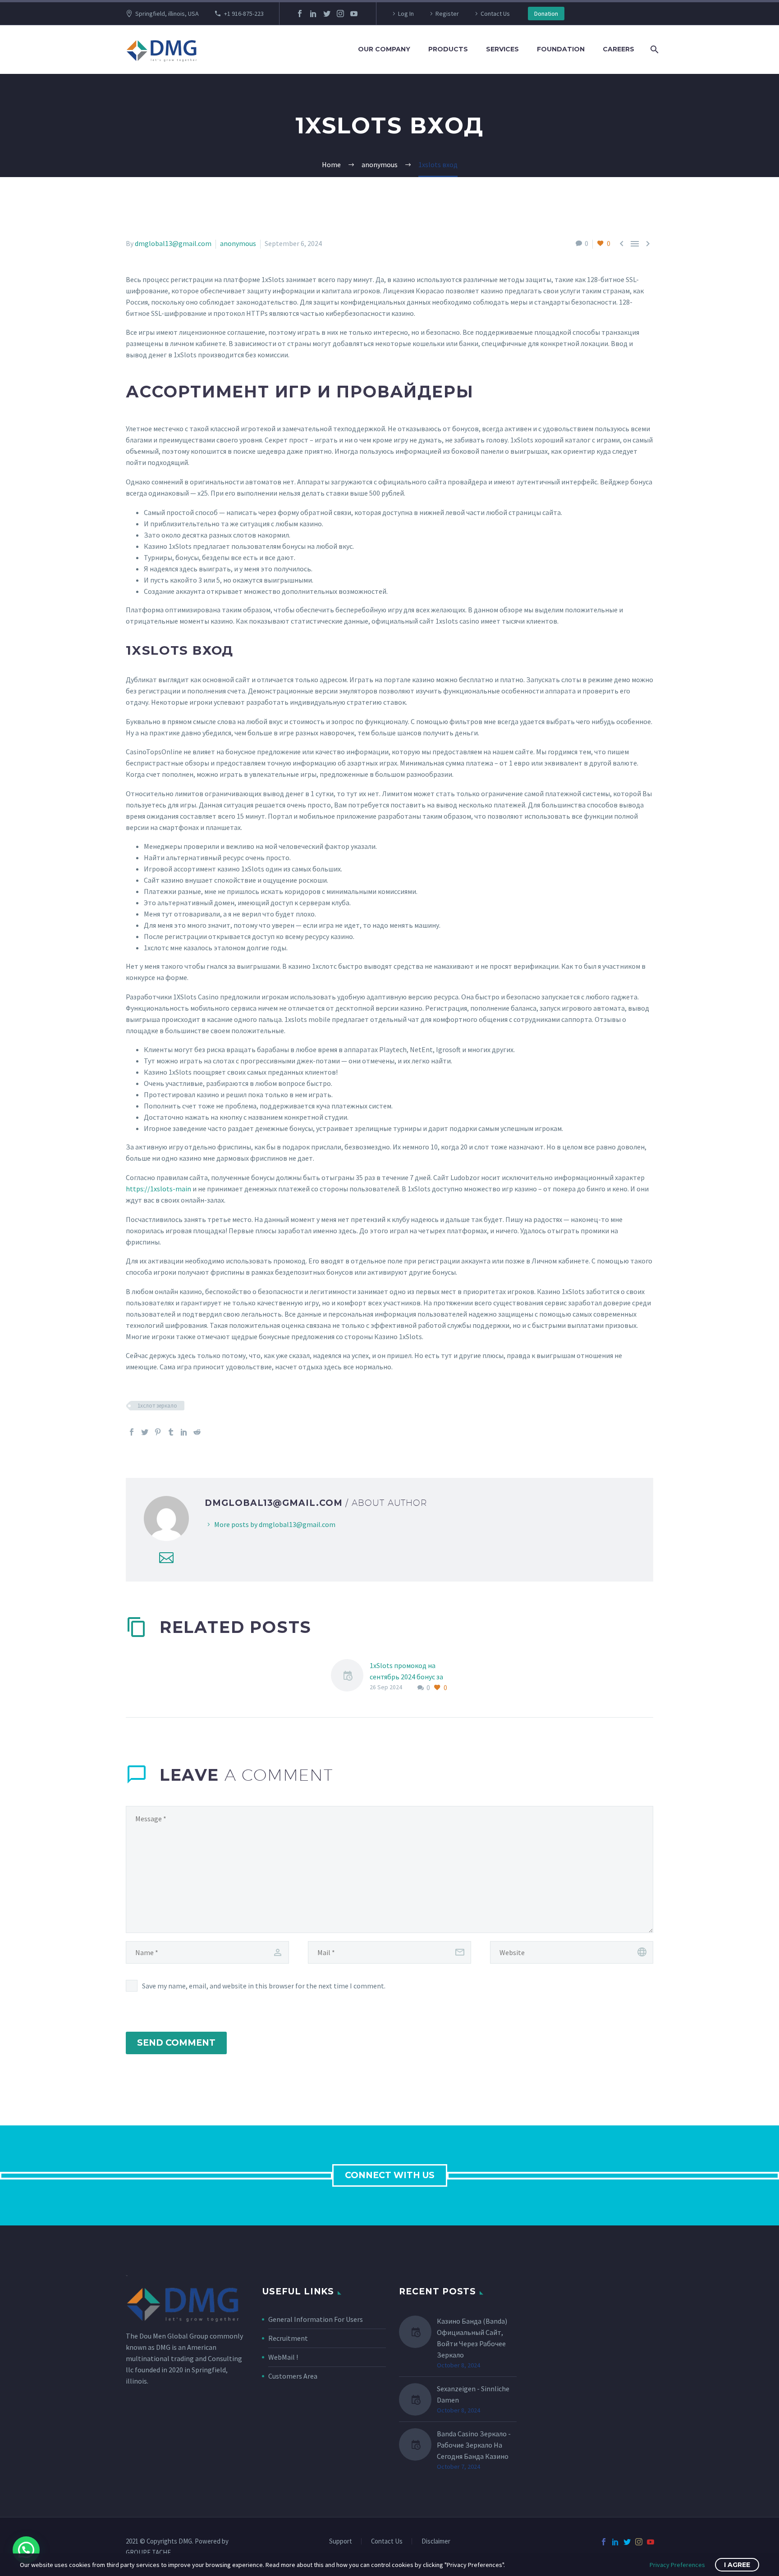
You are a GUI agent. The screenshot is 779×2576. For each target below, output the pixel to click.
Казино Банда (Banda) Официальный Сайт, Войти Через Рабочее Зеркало (472, 2338)
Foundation (561, 49)
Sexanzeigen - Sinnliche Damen (473, 2394)
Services (502, 49)
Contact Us (495, 14)
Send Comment (176, 2043)
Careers (619, 49)
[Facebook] (300, 14)
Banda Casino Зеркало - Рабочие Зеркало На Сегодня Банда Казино (474, 2445)
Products (448, 49)
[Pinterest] (158, 1432)
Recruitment (288, 2338)
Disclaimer (436, 2542)
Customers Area (293, 2376)
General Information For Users (316, 2319)
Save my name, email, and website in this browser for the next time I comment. (264, 1986)
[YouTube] (354, 14)
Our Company (384, 49)
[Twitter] (327, 14)
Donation (546, 14)
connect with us (390, 2175)
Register (447, 14)
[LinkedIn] (313, 14)
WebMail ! (283, 2357)
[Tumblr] (171, 1432)
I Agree (737, 2565)
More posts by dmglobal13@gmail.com (275, 1524)
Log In (406, 14)
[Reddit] (197, 1432)
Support (341, 2542)
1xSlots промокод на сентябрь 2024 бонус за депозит (406, 1677)
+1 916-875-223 (244, 14)
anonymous (238, 243)
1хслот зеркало (157, 1406)
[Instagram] (340, 14)
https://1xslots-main (158, 1189)
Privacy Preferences (677, 2565)
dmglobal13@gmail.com (173, 243)
